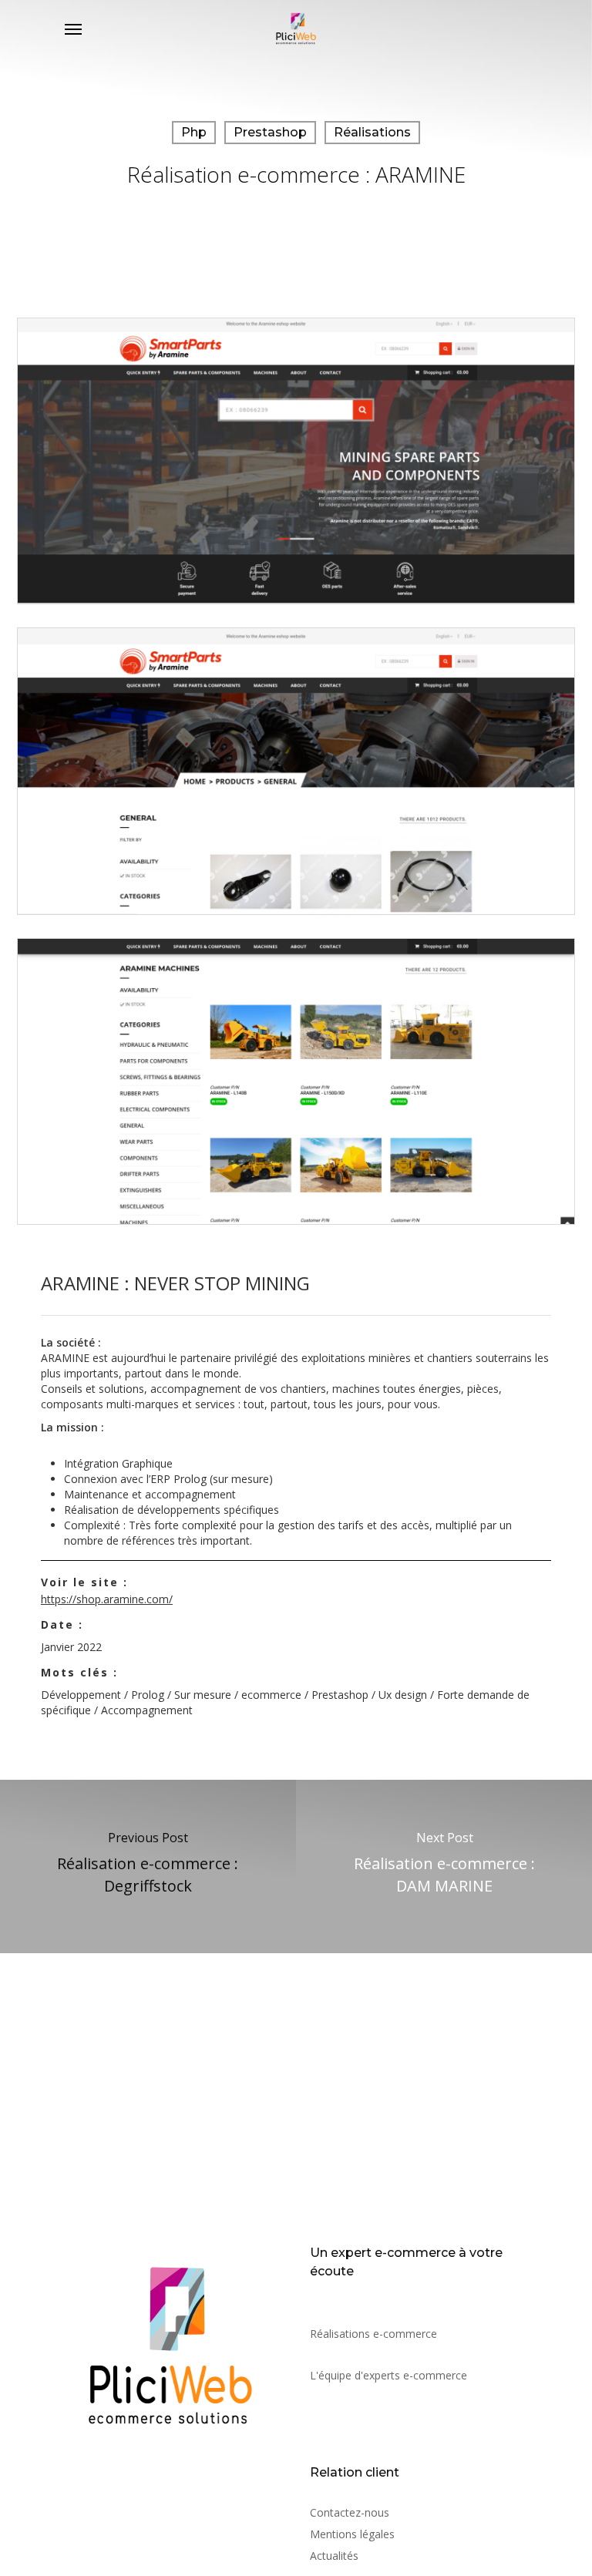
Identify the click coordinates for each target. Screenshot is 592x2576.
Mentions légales (352, 2534)
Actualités (334, 2556)
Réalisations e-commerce (373, 2334)
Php (194, 132)
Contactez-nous (350, 2512)
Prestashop (270, 132)
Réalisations (372, 132)
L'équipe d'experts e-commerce (388, 2375)
